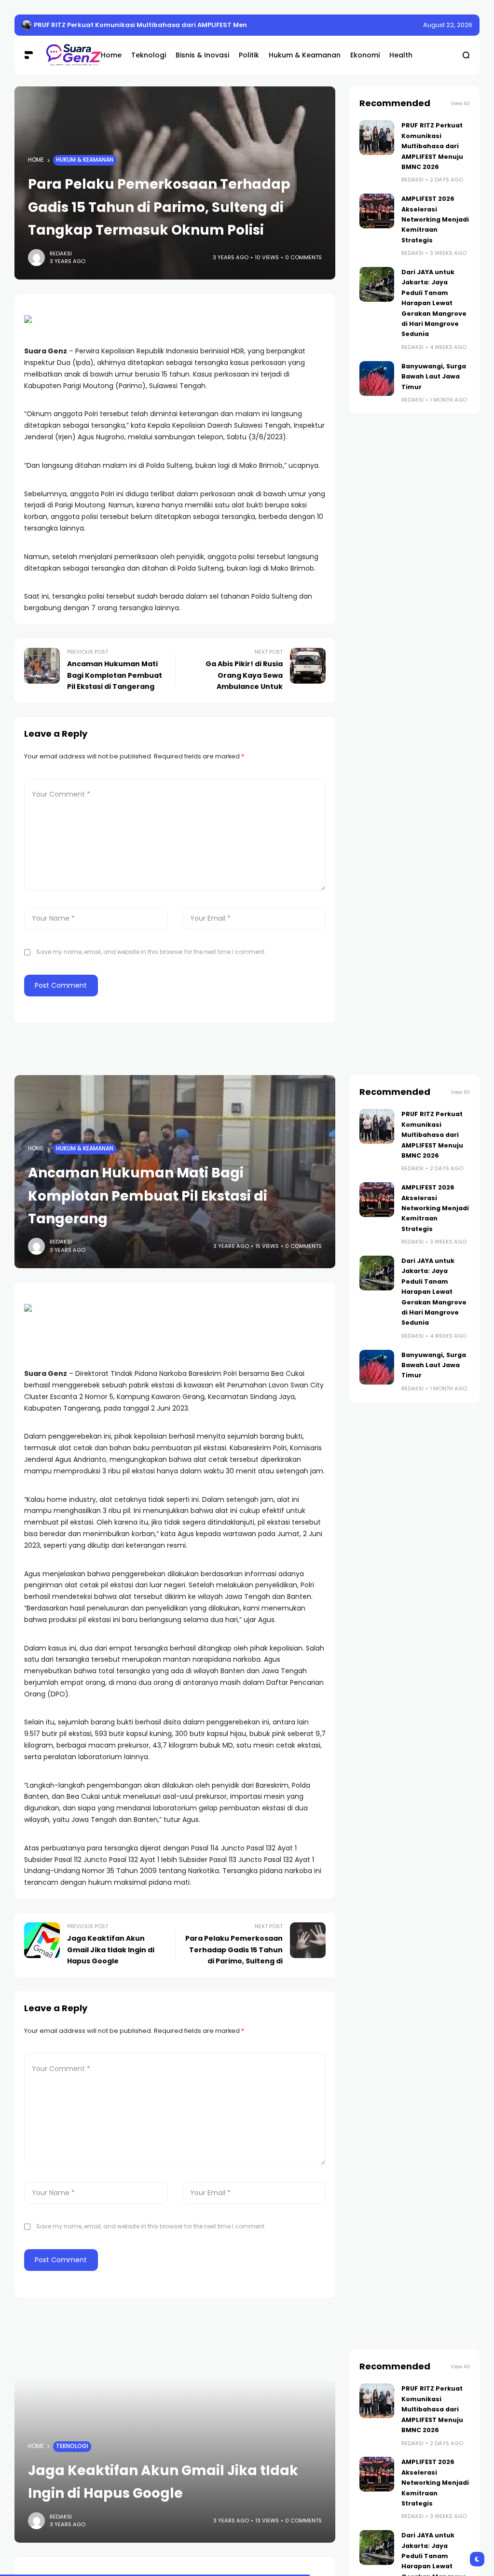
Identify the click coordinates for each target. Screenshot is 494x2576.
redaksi (61, 253)
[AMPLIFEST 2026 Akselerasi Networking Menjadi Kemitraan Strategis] (377, 211)
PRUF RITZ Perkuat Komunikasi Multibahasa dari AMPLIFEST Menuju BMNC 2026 (165, 25)
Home (36, 160)
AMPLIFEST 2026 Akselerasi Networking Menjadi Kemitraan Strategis (435, 219)
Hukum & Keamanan (85, 160)
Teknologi (72, 2446)
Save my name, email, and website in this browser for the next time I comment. (151, 952)
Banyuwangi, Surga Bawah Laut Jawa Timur (434, 377)
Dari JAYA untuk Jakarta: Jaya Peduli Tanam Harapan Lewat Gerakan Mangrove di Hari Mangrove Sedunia (434, 303)
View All (460, 104)
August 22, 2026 (448, 25)
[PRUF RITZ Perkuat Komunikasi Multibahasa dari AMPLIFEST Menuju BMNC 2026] (27, 25)
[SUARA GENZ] (66, 55)
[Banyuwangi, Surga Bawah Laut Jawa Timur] (377, 378)
